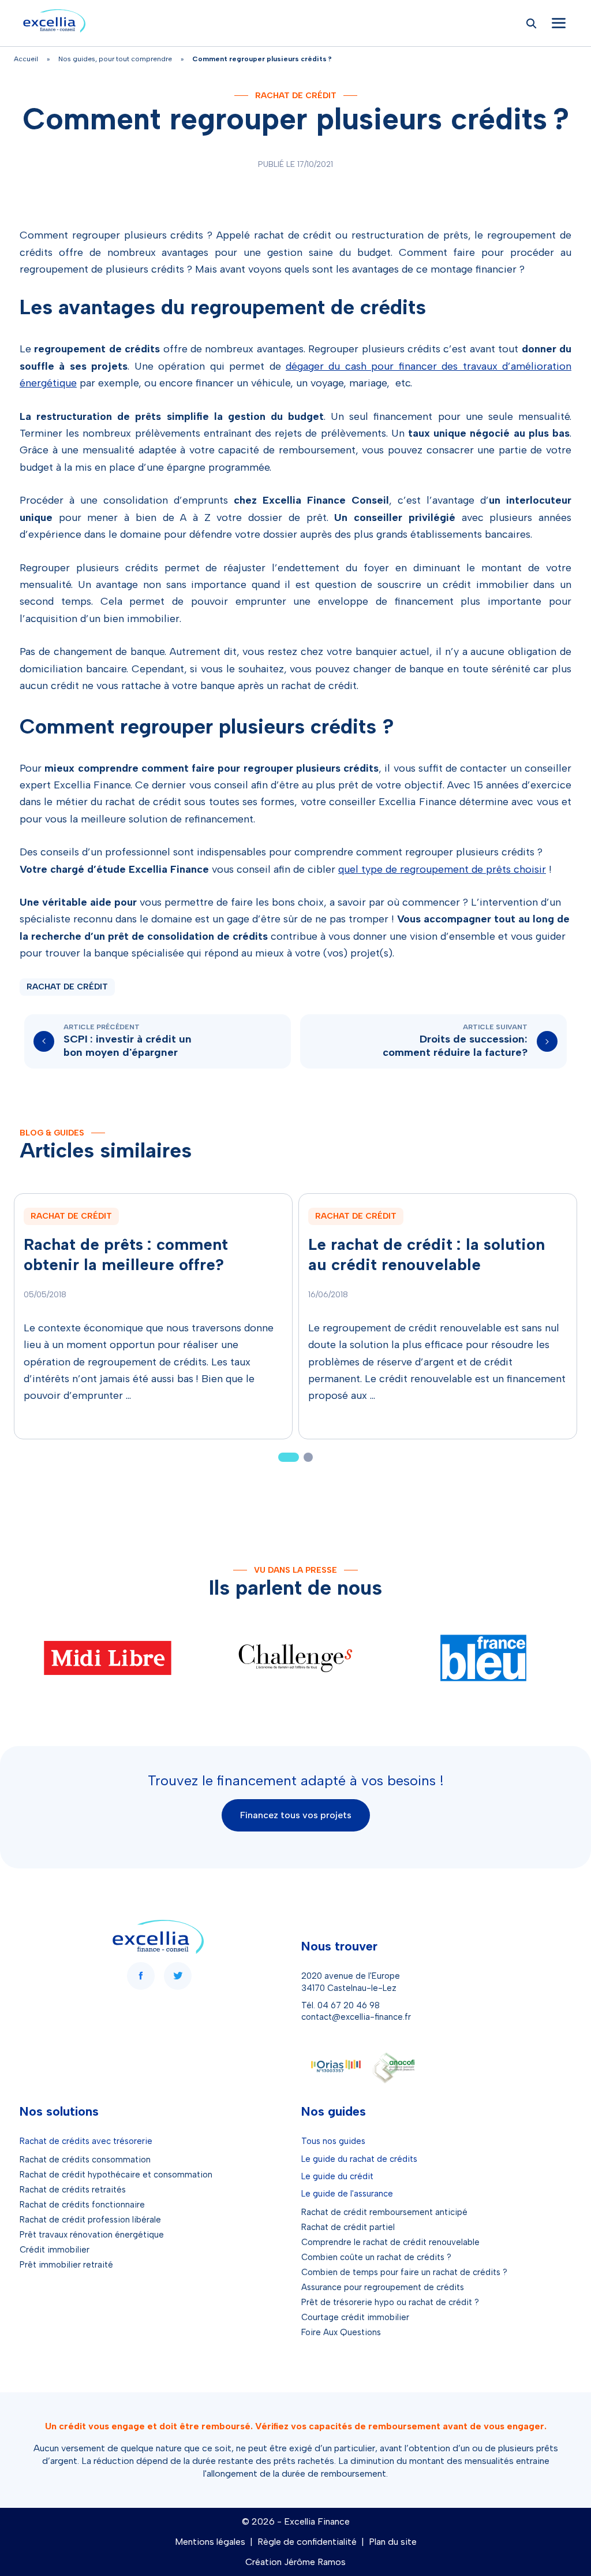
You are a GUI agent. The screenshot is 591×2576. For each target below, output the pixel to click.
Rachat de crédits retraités (73, 2190)
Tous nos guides (333, 2141)
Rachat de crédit (296, 96)
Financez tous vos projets (296, 1815)
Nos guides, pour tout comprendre (115, 59)
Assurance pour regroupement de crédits (383, 2287)
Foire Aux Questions (341, 2332)
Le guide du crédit (337, 2176)
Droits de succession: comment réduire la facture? (455, 1046)
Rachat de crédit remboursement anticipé (384, 2212)
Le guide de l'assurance (347, 2194)
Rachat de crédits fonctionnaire (82, 2205)
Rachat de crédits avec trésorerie (86, 2141)
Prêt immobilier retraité (66, 2265)
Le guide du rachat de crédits (359, 2159)
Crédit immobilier (55, 2250)
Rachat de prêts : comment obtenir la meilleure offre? (126, 1254)
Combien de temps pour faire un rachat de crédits (401, 2272)
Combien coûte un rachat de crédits (373, 2257)
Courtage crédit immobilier (355, 2317)
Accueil (26, 59)
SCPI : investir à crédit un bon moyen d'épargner (128, 1046)
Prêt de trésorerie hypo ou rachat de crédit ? (390, 2302)
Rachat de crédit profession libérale (90, 2220)
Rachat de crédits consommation (85, 2160)
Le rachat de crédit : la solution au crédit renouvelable (427, 1254)
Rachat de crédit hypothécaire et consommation (116, 2175)
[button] (289, 1457)
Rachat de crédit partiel (348, 2227)
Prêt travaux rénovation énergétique (92, 2235)
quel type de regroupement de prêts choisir (442, 869)
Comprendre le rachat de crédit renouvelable (390, 2242)
